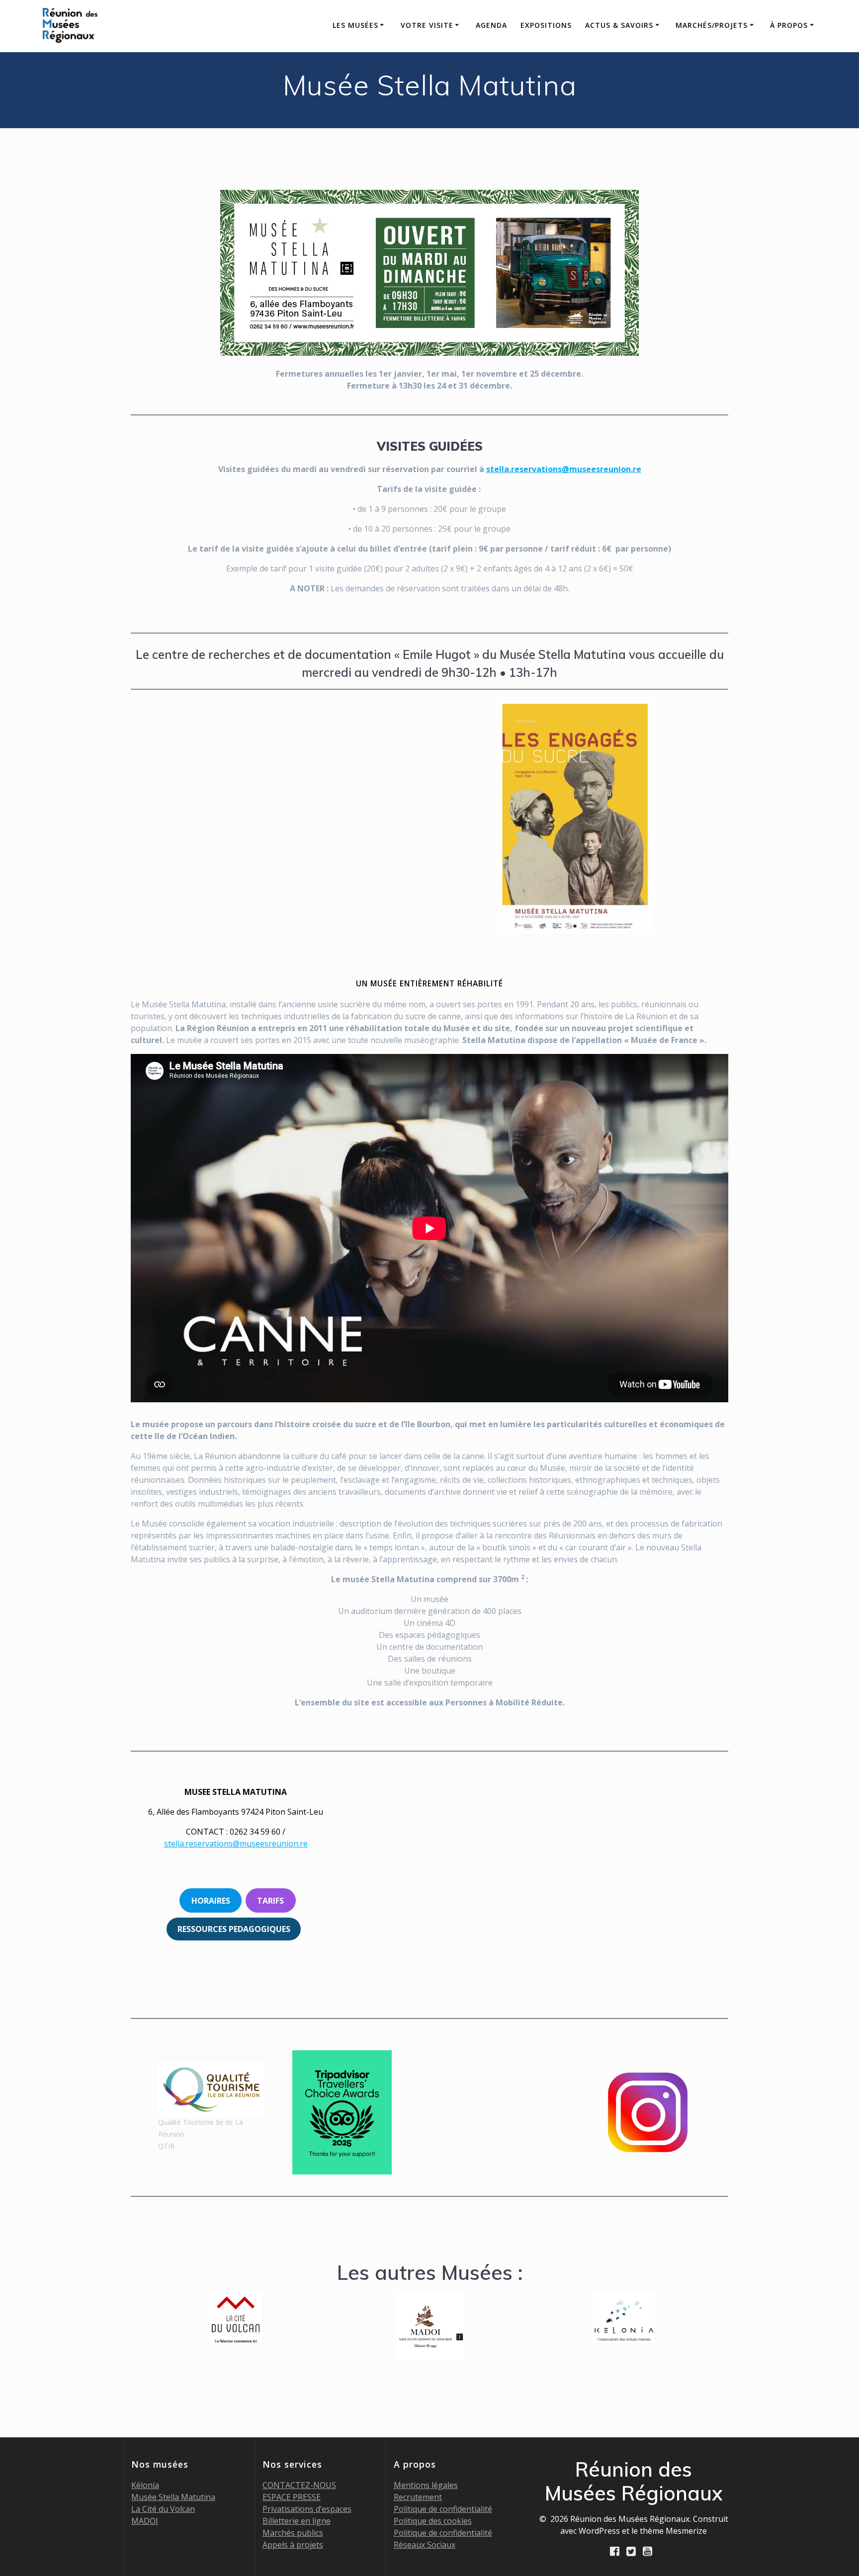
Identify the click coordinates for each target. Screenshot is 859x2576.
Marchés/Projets (712, 25)
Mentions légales (426, 2485)
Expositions (546, 25)
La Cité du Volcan (163, 2509)
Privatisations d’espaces (307, 2509)
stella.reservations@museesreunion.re (564, 469)
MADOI (145, 2521)
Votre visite (427, 25)
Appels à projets (293, 2545)
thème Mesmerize (673, 2531)
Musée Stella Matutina (173, 2497)
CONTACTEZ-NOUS (299, 2485)
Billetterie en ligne (297, 2521)
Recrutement (418, 2497)
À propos (789, 25)
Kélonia (145, 2485)
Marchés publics (293, 2533)
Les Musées (355, 25)
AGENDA (491, 25)
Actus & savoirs (619, 25)
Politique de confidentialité (443, 2509)
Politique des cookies (433, 2521)
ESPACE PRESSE (292, 2497)
